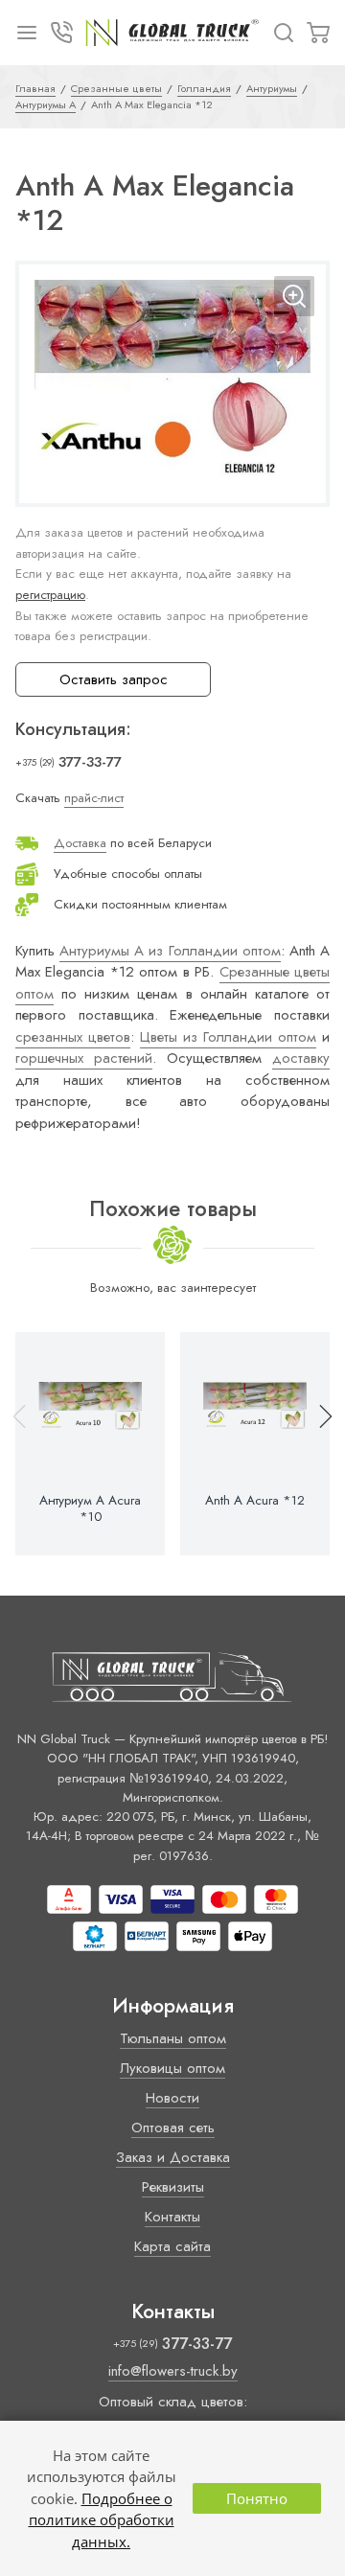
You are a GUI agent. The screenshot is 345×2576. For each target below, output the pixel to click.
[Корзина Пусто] (318, 33)
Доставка (80, 843)
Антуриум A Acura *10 (90, 1508)
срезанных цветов (73, 1037)
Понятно (257, 2498)
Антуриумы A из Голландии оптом (170, 951)
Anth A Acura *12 (255, 1501)
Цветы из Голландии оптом (228, 1037)
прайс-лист (94, 798)
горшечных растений (84, 1058)
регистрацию (50, 595)
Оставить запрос (114, 679)
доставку (301, 1058)
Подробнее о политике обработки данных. (102, 2520)
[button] (317, 1443)
